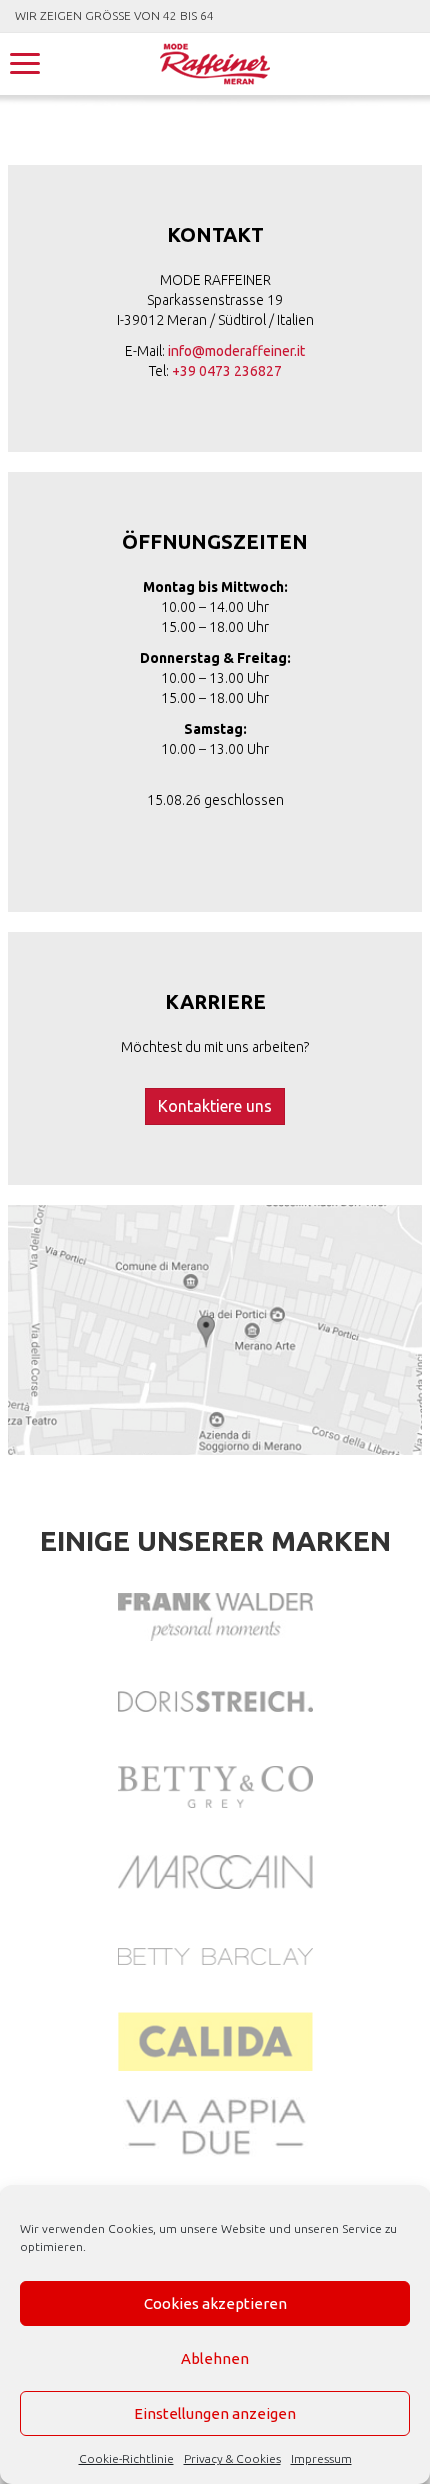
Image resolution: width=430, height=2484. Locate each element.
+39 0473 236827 (227, 371)
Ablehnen (215, 2358)
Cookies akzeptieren (215, 2303)
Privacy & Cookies (232, 2458)
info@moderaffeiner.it (236, 351)
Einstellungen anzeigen (215, 2413)
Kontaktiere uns (215, 1106)
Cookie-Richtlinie (126, 2458)
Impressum (321, 2458)
